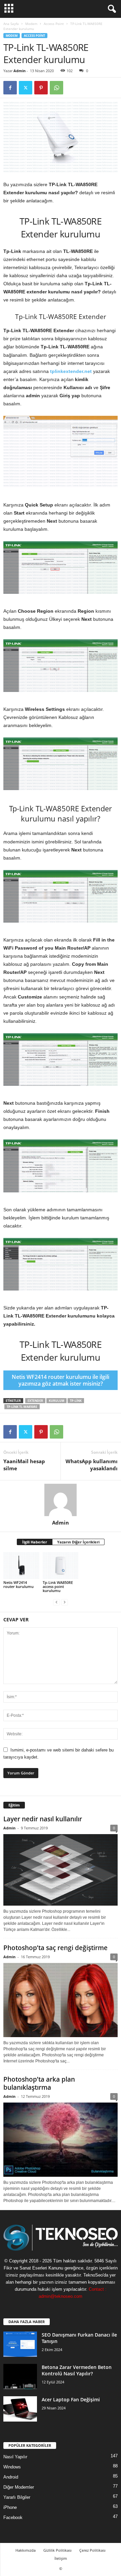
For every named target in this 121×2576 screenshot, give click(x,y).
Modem (31, 24)
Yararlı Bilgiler (17, 2497)
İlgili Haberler (35, 1542)
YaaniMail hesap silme (24, 1465)
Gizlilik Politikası (57, 2550)
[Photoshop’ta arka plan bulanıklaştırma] (61, 2140)
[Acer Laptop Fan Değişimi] (20, 2409)
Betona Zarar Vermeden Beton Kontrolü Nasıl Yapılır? (77, 2370)
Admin (19, 71)
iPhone (10, 2507)
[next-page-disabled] (65, 1602)
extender (35, 1401)
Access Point (54, 24)
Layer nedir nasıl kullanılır (43, 1819)
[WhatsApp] (56, 88)
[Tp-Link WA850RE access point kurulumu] (61, 1566)
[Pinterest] (41, 88)
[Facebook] (10, 88)
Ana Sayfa (11, 24)
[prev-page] (56, 1602)
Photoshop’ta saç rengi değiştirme (55, 1948)
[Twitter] (26, 88)
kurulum (56, 1401)
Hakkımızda (26, 2550)
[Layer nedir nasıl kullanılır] (61, 1870)
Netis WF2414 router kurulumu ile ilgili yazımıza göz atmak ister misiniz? (61, 1380)
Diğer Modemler (19, 2487)
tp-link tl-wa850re (22, 1407)
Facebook (13, 2517)
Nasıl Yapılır (15, 2457)
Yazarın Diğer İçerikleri (78, 1542)
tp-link (76, 1401)
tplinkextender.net (71, 371)
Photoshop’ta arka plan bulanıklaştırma (39, 2083)
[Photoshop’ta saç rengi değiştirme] (61, 2000)
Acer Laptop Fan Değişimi (71, 2399)
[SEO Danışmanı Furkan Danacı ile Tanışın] (20, 2344)
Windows (12, 2467)
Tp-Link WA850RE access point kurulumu (58, 1586)
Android (11, 2477)
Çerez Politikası (92, 2550)
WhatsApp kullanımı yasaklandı (92, 1465)
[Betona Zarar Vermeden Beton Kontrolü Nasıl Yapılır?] (20, 2377)
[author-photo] (61, 1500)
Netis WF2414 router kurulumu (18, 1584)
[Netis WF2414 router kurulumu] (21, 1566)
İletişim (61, 2558)
